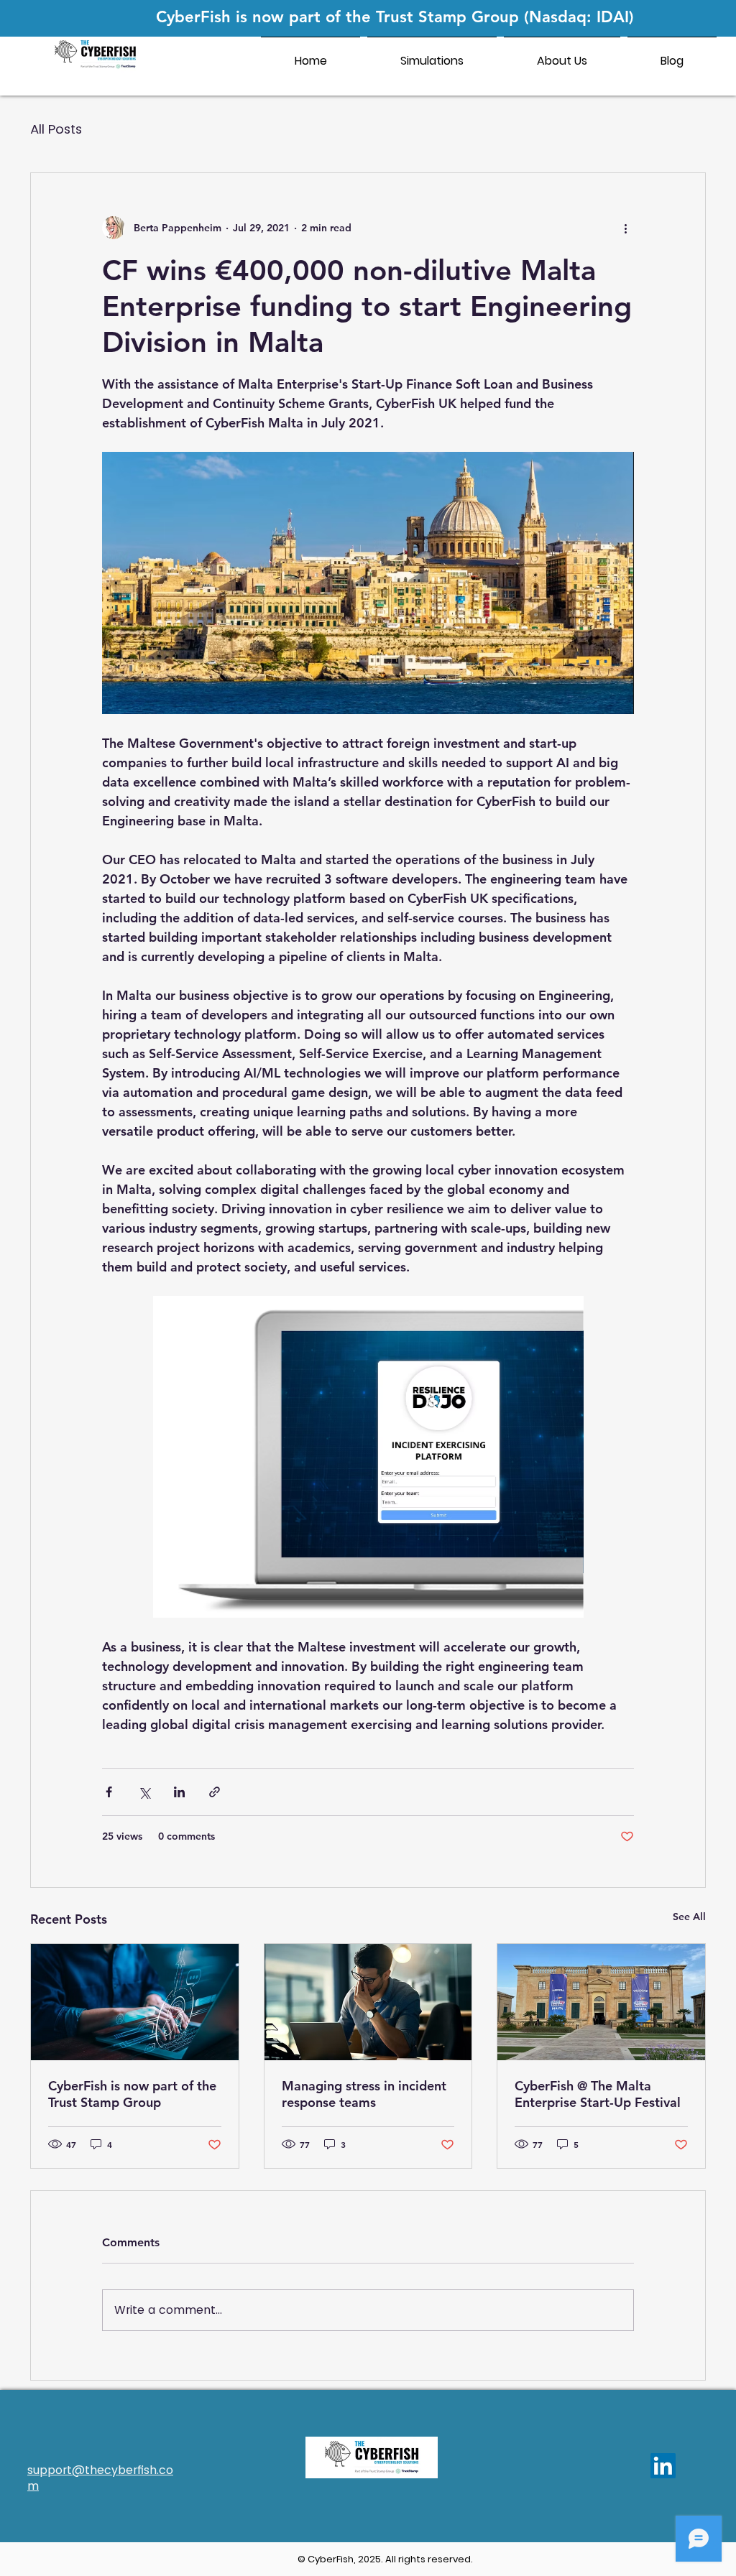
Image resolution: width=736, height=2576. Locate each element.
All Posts (56, 129)
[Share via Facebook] (109, 1792)
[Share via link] (215, 1792)
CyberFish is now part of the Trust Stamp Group (132, 2094)
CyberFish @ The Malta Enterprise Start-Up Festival (598, 2094)
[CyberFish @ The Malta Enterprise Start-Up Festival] (601, 2002)
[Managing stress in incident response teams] (368, 2002)
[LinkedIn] (663, 2466)
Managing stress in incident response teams (364, 2094)
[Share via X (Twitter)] (144, 1792)
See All (689, 1917)
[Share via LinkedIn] (179, 1792)
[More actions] (625, 228)
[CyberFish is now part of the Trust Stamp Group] (135, 2002)
